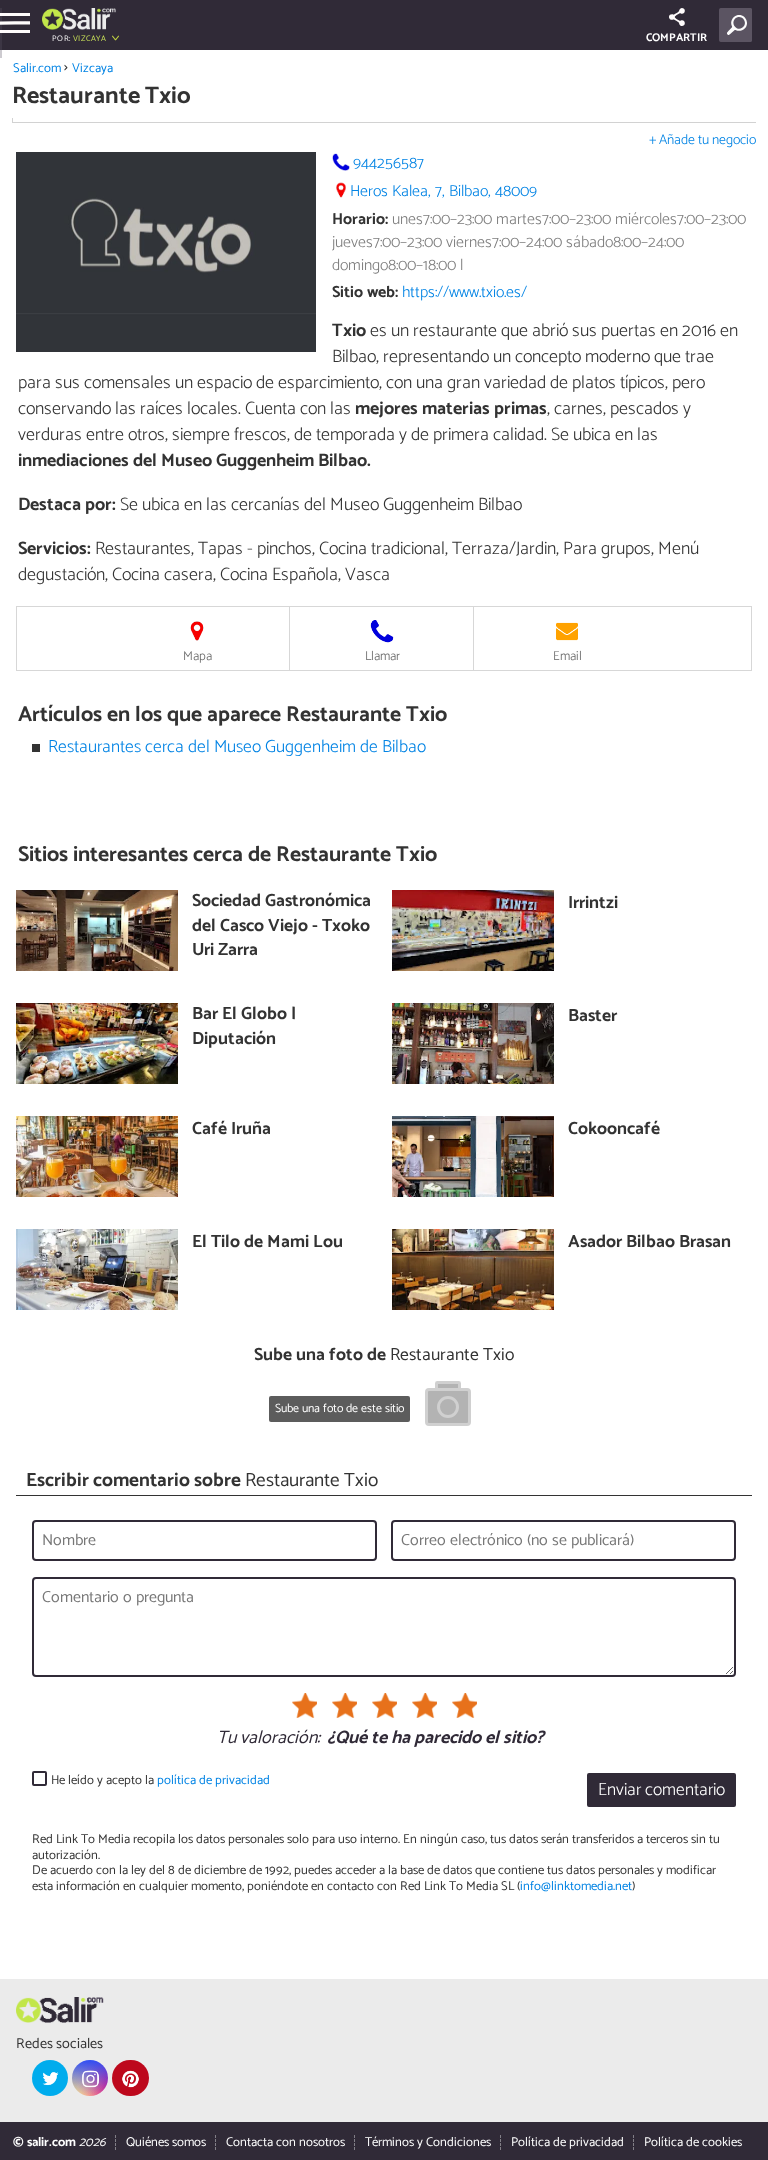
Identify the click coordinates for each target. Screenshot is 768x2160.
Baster (592, 1017)
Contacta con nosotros (285, 2142)
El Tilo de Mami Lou (267, 1243)
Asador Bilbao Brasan (649, 1243)
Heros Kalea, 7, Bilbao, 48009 (443, 191)
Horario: (360, 219)
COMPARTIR (676, 38)
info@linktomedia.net (576, 1886)
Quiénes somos (166, 2142)
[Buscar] (739, 25)
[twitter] (50, 2078)
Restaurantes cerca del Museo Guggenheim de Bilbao (237, 747)
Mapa (197, 656)
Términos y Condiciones (428, 2142)
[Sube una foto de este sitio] (448, 1407)
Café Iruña (231, 1130)
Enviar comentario (661, 1790)
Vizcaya (92, 68)
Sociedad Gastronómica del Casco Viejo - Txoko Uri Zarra (281, 927)
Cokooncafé (614, 1130)
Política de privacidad (567, 2142)
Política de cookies (693, 2142)
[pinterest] (130, 2078)
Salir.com (37, 68)
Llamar (382, 656)
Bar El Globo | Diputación (244, 1027)
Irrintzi (593, 904)
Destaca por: (67, 505)
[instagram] (90, 2078)
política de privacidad (213, 1780)
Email (567, 656)
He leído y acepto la (160, 1780)
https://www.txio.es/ (464, 292)
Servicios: (54, 549)
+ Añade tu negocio (702, 140)
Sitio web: (365, 292)
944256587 (388, 163)
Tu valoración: (268, 1739)
